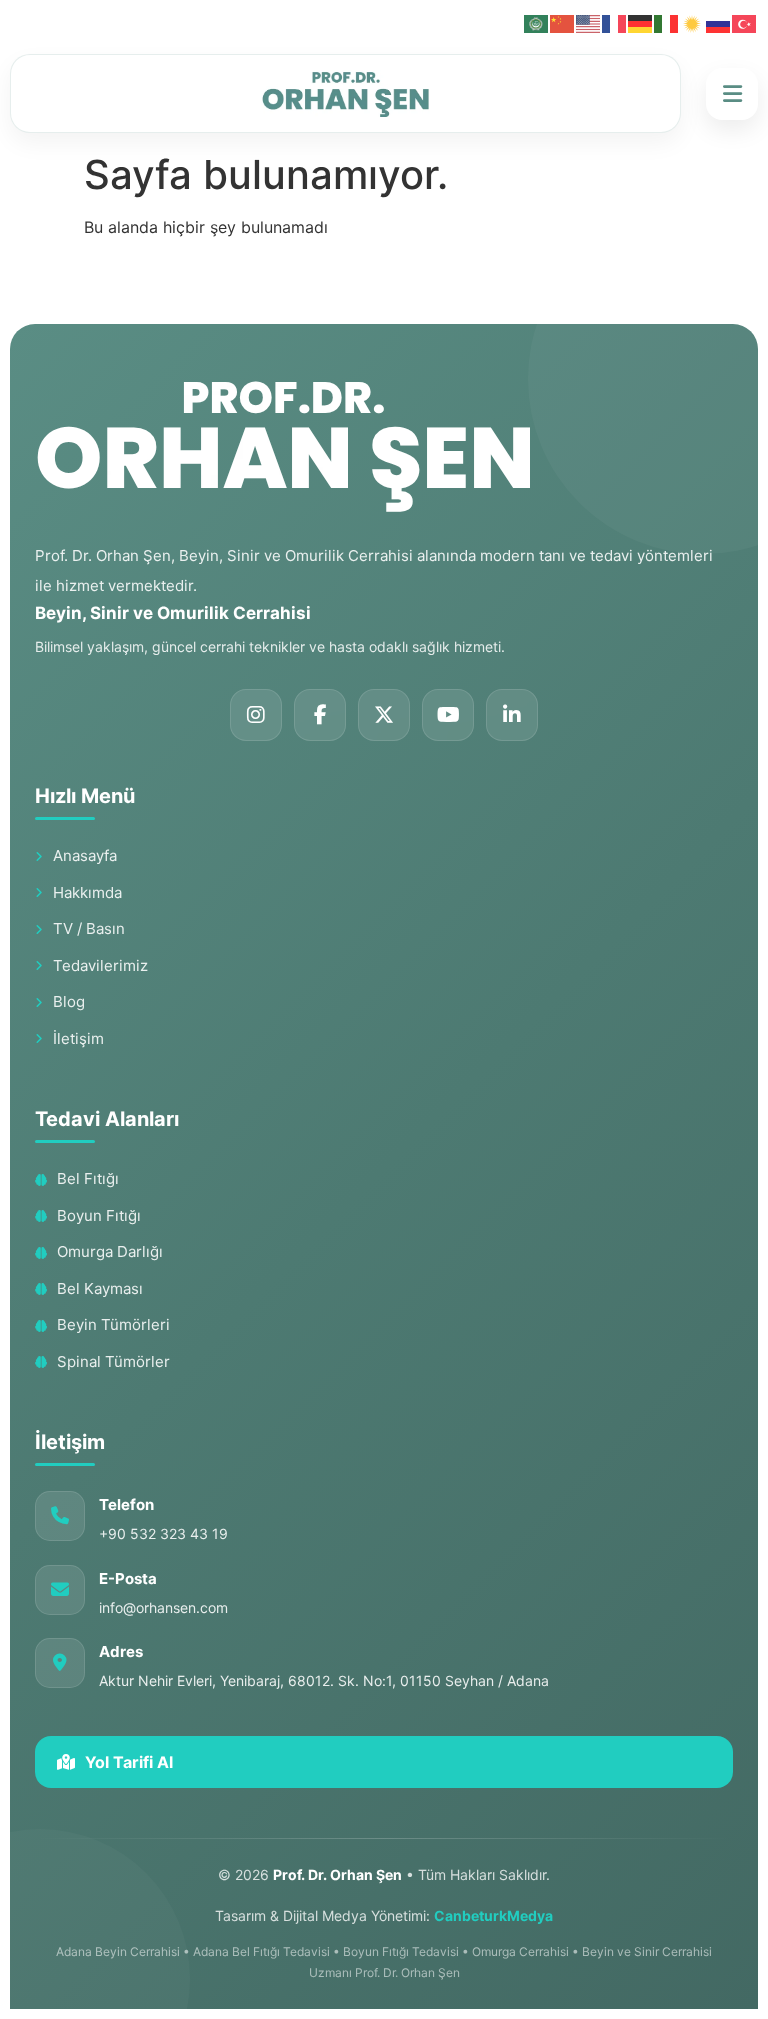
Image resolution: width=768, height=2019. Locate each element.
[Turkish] (745, 22)
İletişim (78, 1038)
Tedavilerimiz (100, 965)
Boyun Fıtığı (99, 1215)
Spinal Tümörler (113, 1361)
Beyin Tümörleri (113, 1324)
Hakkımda (87, 892)
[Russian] (719, 22)
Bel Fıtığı (88, 1178)
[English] (589, 22)
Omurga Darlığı (110, 1251)
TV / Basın (89, 928)
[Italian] (667, 22)
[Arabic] (537, 22)
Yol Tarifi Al (129, 1762)
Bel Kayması (100, 1288)
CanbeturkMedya (493, 1915)
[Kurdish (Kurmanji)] (693, 22)
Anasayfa (85, 855)
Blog (69, 1001)
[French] (615, 22)
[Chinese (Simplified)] (563, 22)
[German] (641, 22)
